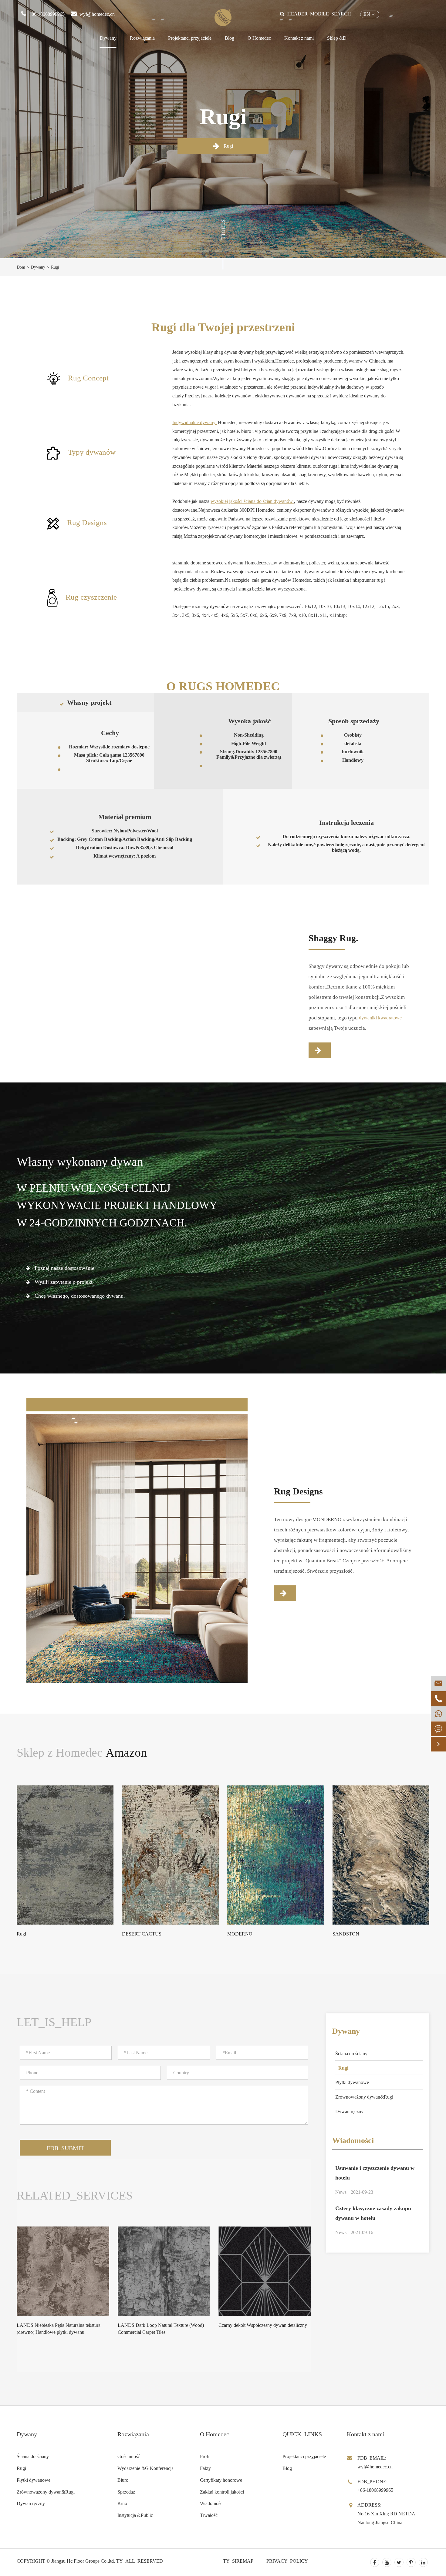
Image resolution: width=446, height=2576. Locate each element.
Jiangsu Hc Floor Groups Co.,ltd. (83, 2561)
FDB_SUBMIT (65, 2148)
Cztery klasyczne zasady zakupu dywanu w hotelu (373, 2213)
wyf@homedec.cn (97, 14)
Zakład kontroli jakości (222, 2492)
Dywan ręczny (349, 2111)
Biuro (123, 2480)
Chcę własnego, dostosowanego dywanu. (79, 1296)
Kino (122, 2503)
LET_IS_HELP (54, 2022)
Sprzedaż (126, 2492)
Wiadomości (353, 2141)
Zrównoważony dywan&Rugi (364, 2097)
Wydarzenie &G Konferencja (145, 2468)
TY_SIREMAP (238, 2561)
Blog (230, 38)
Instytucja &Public (135, 2515)
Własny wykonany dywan (80, 1162)
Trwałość (209, 2515)
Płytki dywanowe (352, 2082)
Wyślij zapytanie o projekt (63, 1282)
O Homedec (259, 38)
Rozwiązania (142, 38)
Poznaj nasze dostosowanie (64, 1268)
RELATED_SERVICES (75, 2196)
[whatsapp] (438, 1714)
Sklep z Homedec (82, 1753)
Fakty (205, 2468)
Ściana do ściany (351, 2054)
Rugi (228, 146)
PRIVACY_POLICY (287, 2561)
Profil (205, 2456)
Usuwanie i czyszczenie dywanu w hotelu (375, 2173)
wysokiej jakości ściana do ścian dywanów (252, 501)
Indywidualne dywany (194, 422)
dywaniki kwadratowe (380, 1018)
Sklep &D (337, 38)
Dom (21, 267)
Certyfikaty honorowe (221, 2480)
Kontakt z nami (299, 38)
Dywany (108, 38)
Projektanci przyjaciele (190, 38)
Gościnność (129, 2456)
